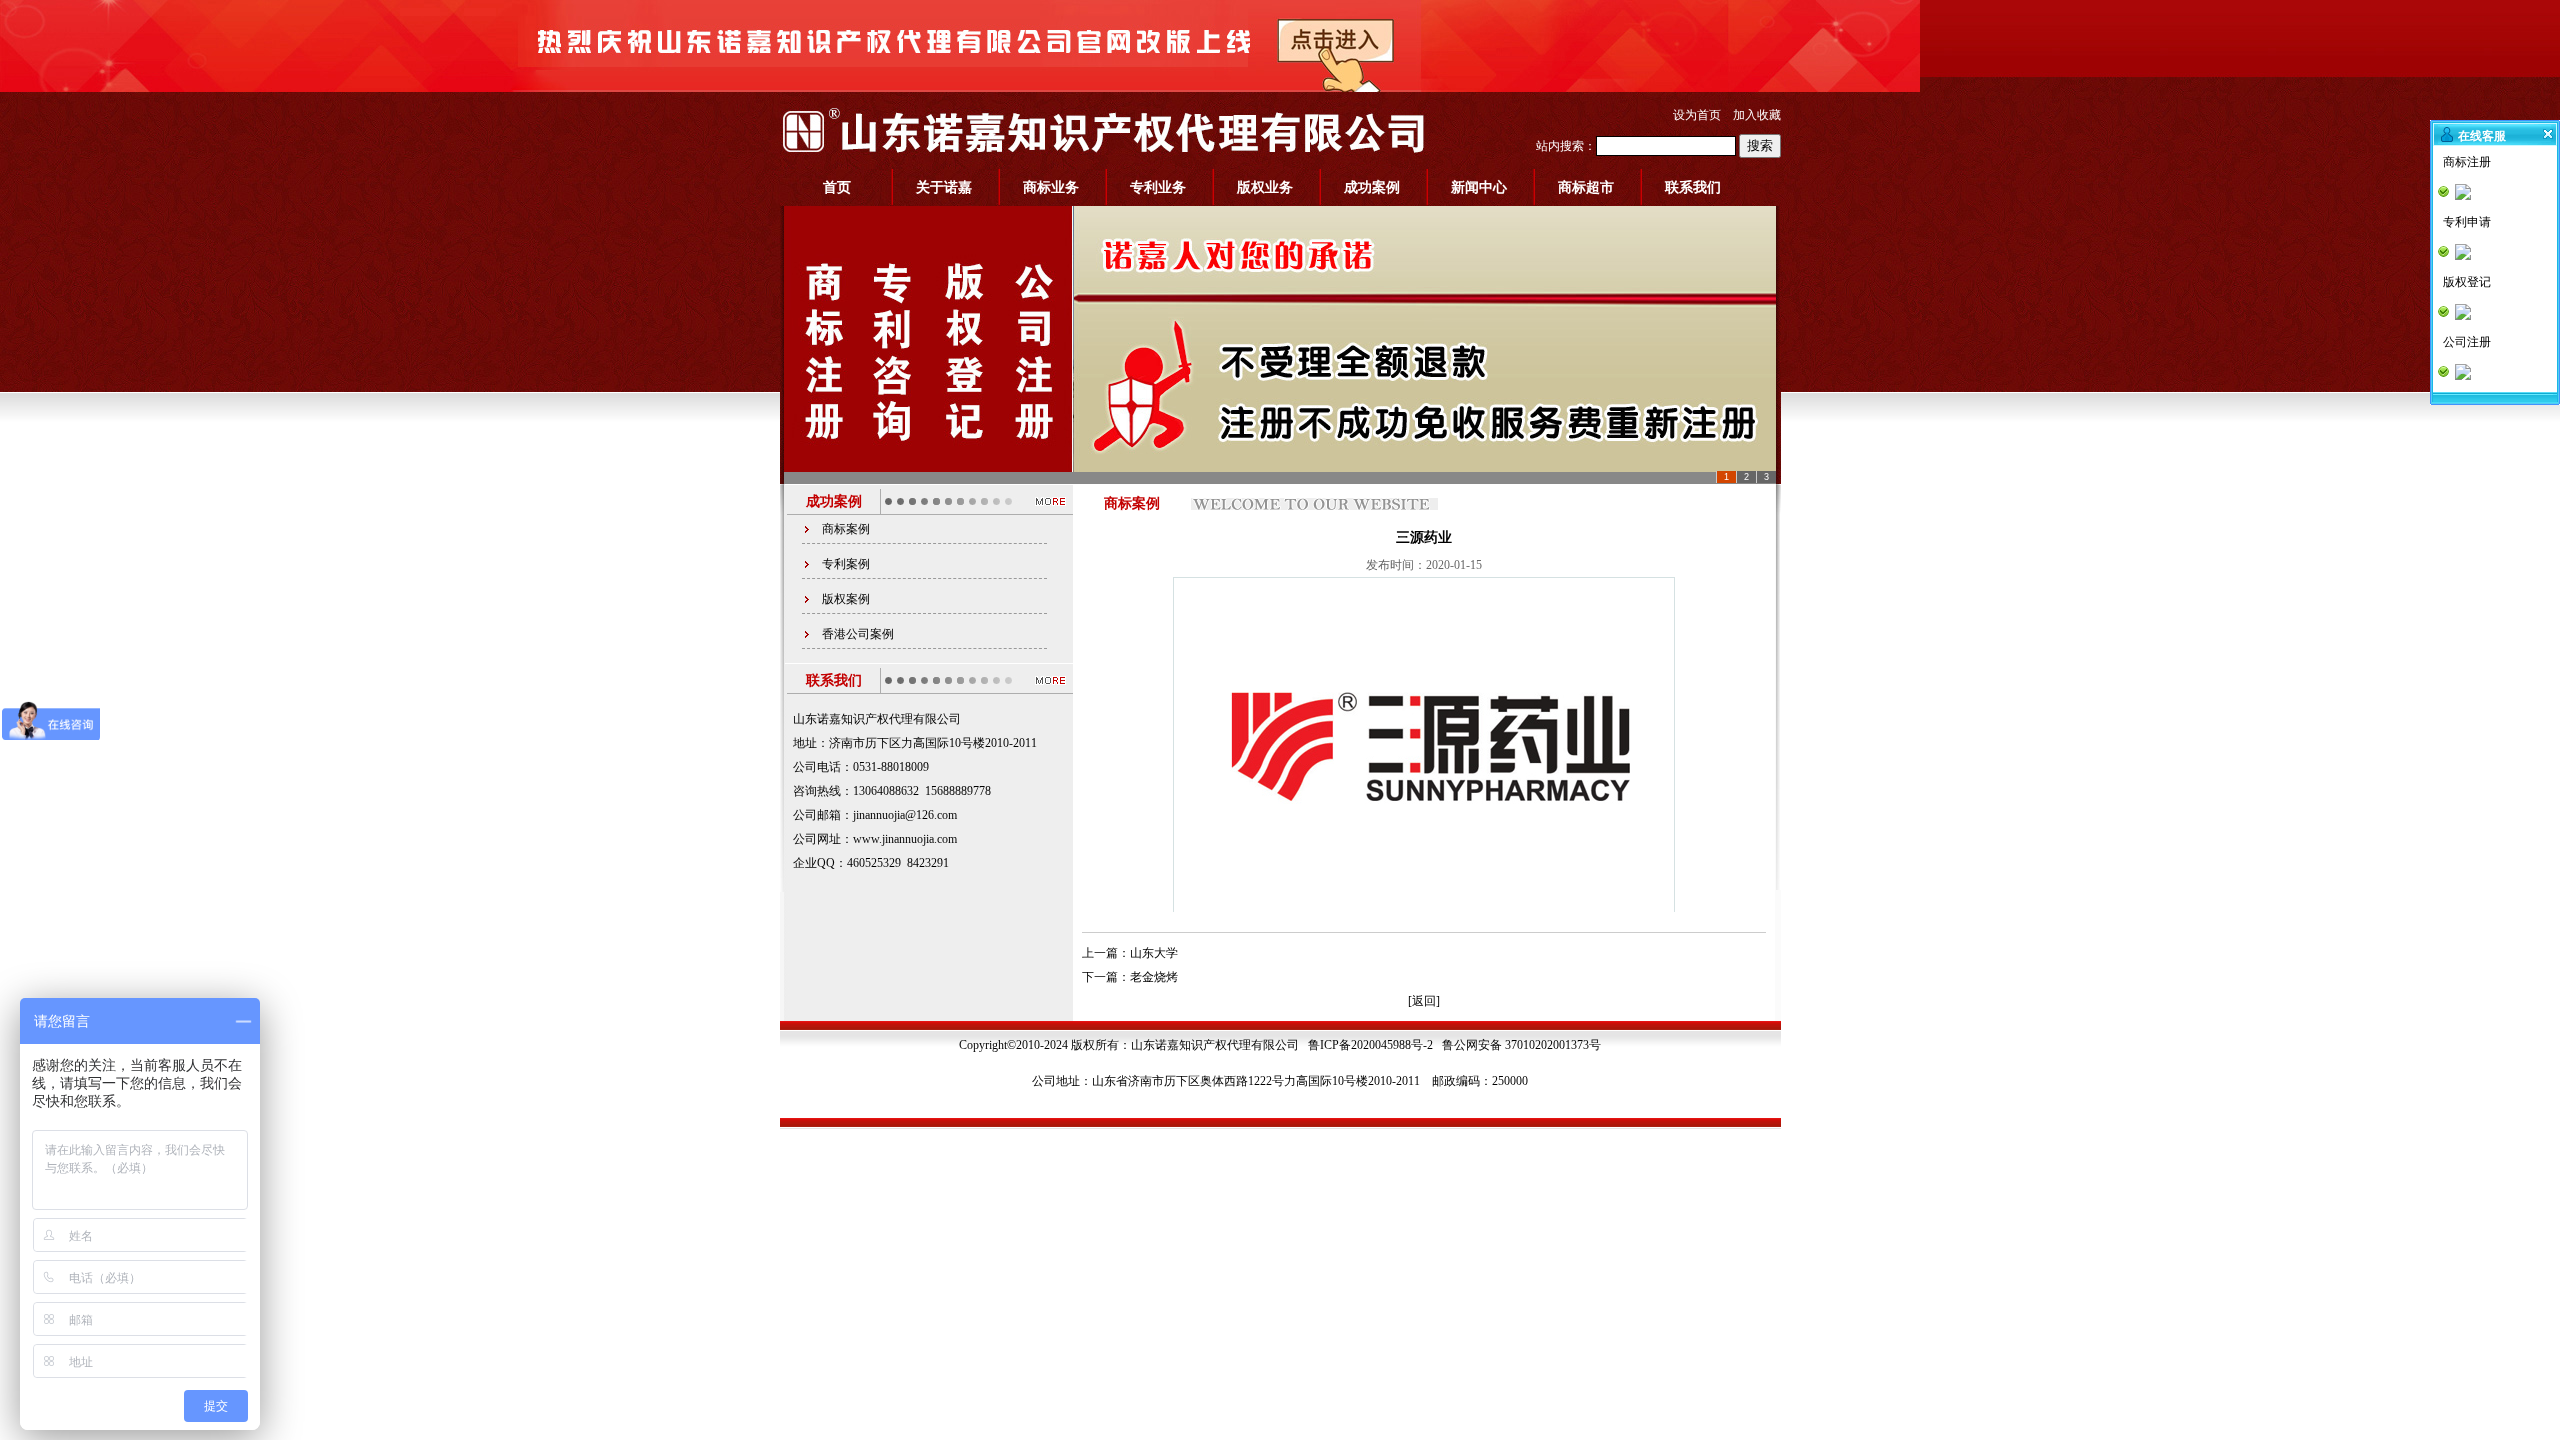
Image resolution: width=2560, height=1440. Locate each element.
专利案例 (846, 564)
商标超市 (1586, 187)
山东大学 (1154, 953)
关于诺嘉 (944, 187)
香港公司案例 (858, 634)
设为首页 (1697, 115)
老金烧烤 (1154, 977)
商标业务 (1051, 187)
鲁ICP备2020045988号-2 (1370, 1045)
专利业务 (1158, 187)
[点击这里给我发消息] (2464, 192)
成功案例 (1372, 187)
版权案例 (846, 599)
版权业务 (1265, 187)
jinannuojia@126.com (905, 815)
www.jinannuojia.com (905, 839)
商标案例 (846, 529)
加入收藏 (1757, 115)
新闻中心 (1479, 187)
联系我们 (1693, 187)
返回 (1424, 1001)
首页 (837, 187)
